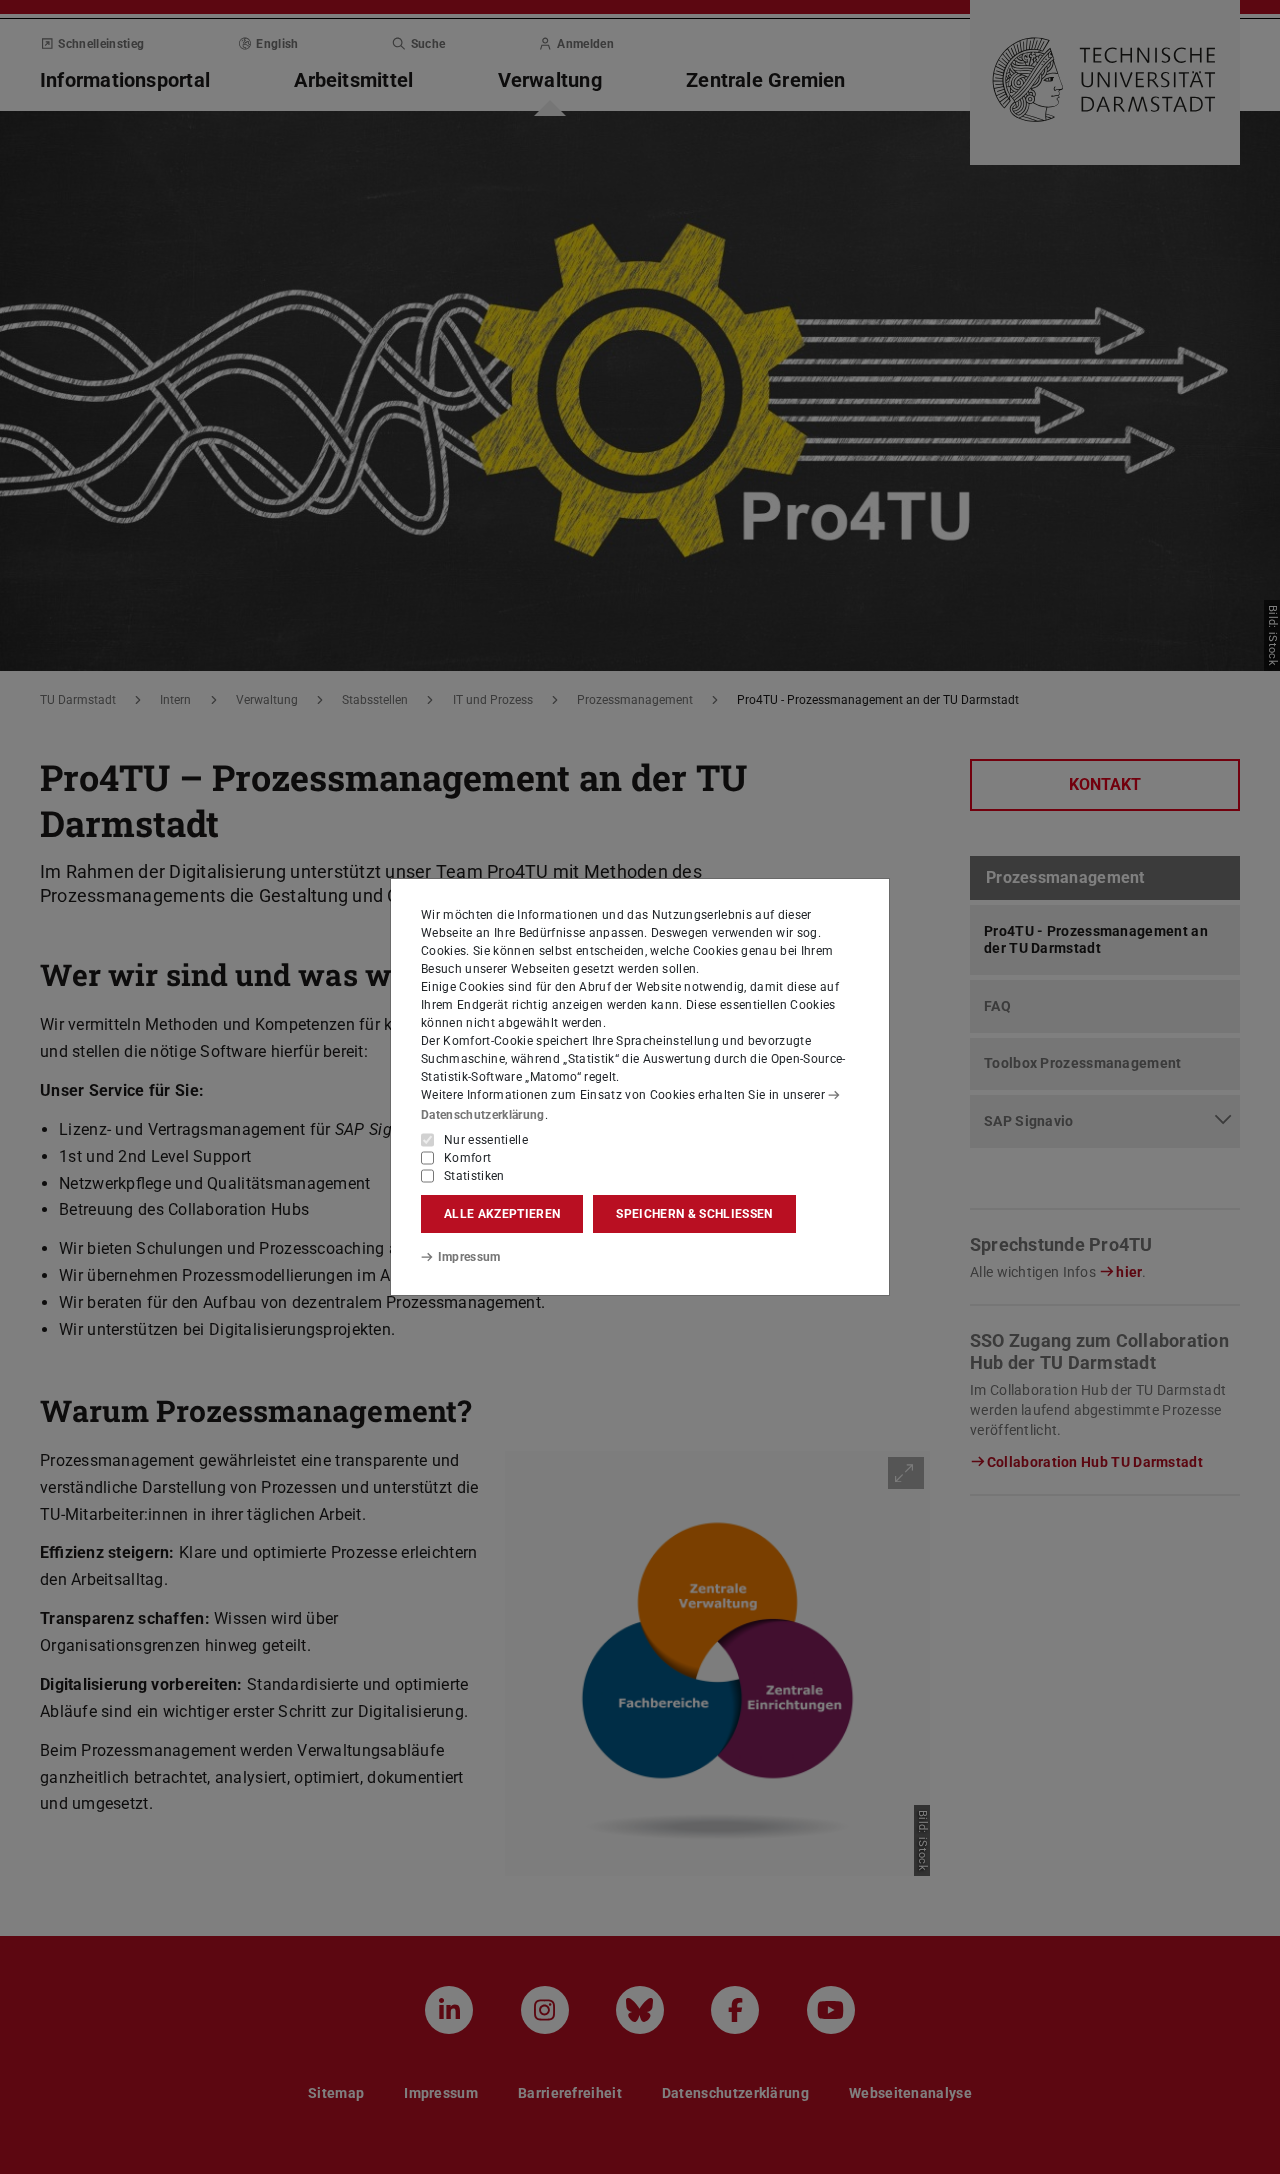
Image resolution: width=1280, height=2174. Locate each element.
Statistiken (474, 1176)
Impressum (469, 1257)
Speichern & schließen (694, 1214)
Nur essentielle (486, 1140)
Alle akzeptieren (502, 1214)
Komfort (467, 1158)
